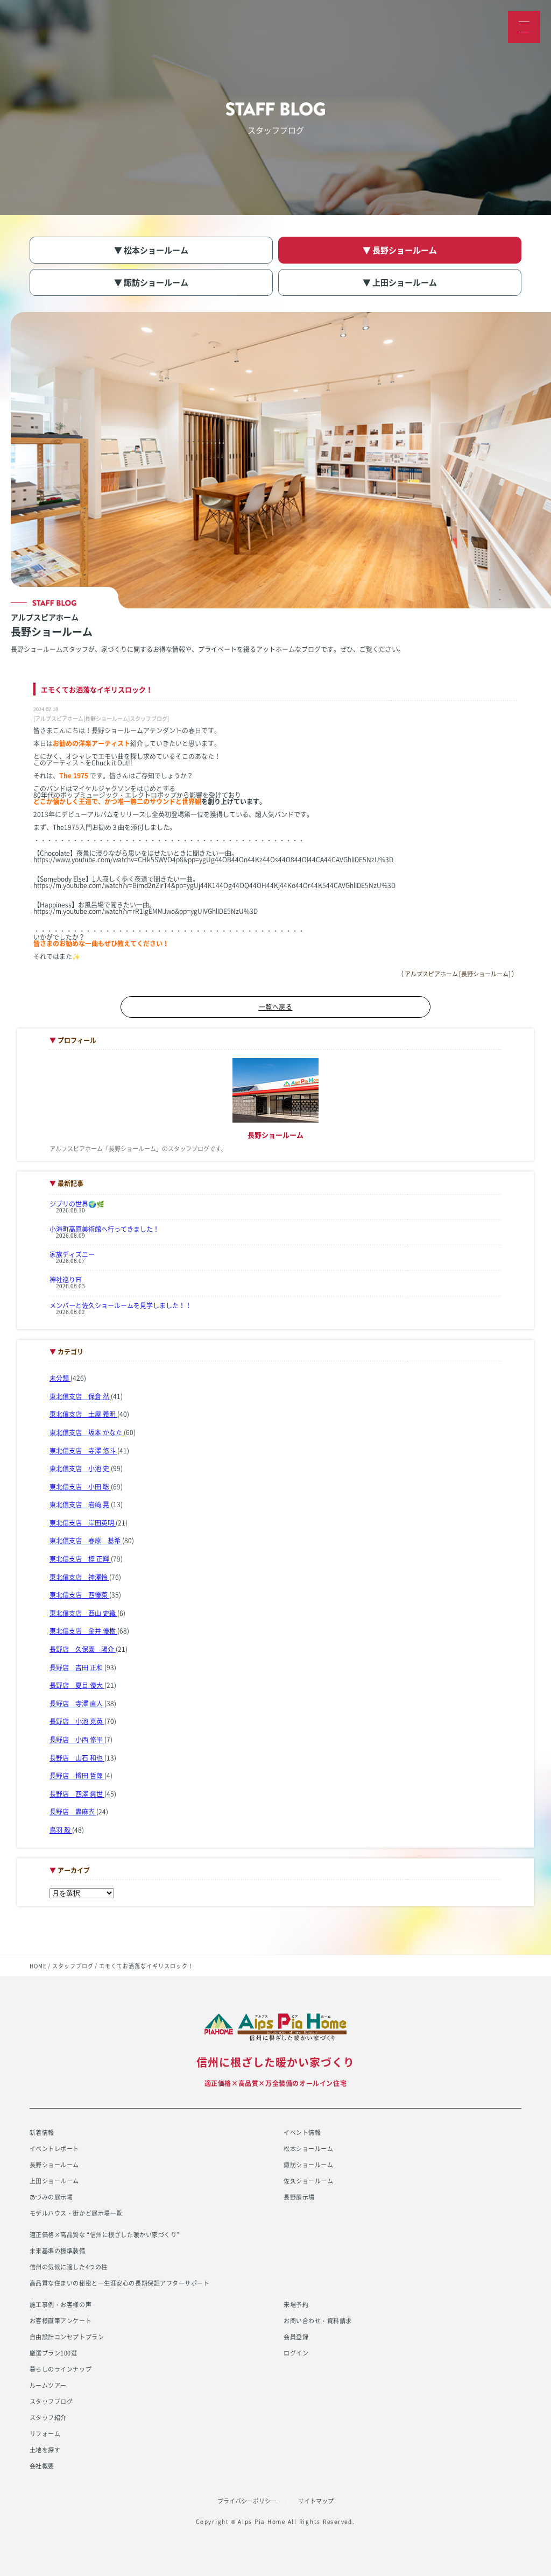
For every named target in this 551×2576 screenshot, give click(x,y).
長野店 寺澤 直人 (77, 1704)
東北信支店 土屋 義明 (83, 1414)
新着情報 (42, 2133)
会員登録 (296, 2337)
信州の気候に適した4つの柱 (69, 2267)
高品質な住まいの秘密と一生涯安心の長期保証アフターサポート (120, 2283)
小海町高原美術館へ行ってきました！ (104, 1229)
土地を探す (45, 2450)
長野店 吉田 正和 (77, 1667)
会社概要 (42, 2466)
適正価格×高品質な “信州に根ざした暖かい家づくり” (105, 2235)
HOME (38, 1966)
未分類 (60, 1378)
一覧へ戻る (276, 1007)
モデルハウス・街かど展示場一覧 (76, 2213)
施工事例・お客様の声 (61, 2305)
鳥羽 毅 (61, 1830)
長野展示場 (299, 2197)
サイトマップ (316, 2501)
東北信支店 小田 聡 (80, 1487)
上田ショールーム (54, 2181)
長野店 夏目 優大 (77, 1685)
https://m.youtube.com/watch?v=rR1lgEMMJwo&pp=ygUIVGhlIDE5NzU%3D (146, 911)
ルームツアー (48, 2385)
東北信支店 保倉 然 (80, 1396)
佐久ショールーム (308, 2181)
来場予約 (296, 2305)
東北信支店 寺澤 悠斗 (83, 1451)
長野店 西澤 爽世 (77, 1794)
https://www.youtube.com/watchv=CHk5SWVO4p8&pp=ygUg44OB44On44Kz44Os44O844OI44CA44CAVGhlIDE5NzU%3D (213, 860)
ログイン (296, 2353)
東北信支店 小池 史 (80, 1468)
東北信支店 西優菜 (79, 1595)
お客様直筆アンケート (61, 2321)
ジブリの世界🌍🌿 (77, 1204)
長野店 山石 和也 (77, 1758)
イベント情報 (302, 2133)
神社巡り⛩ (66, 1280)
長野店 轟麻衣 (73, 1812)
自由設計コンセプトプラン (67, 2337)
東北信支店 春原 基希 (86, 1541)
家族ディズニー (72, 1254)
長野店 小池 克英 (77, 1721)
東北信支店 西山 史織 (83, 1613)
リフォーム (45, 2434)
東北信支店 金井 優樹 (83, 1631)
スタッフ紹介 (48, 2418)
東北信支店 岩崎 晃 (80, 1505)
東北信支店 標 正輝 (80, 1559)
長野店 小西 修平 (77, 1740)
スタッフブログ (73, 1966)
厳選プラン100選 (54, 2353)
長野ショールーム (54, 2165)
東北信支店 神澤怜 (79, 1577)
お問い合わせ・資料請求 (318, 2321)
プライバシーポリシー (247, 2501)
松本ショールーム (308, 2149)
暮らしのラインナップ (61, 2369)
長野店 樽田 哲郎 (77, 1776)
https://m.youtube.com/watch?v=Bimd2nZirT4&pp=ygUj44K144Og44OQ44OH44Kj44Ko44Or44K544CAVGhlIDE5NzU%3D (214, 885)
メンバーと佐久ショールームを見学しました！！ (121, 1305)
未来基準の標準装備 (58, 2251)
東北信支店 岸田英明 (83, 1523)
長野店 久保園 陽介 (83, 1649)
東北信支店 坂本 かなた (87, 1432)
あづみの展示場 (51, 2197)
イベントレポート (54, 2149)
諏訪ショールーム (308, 2165)
